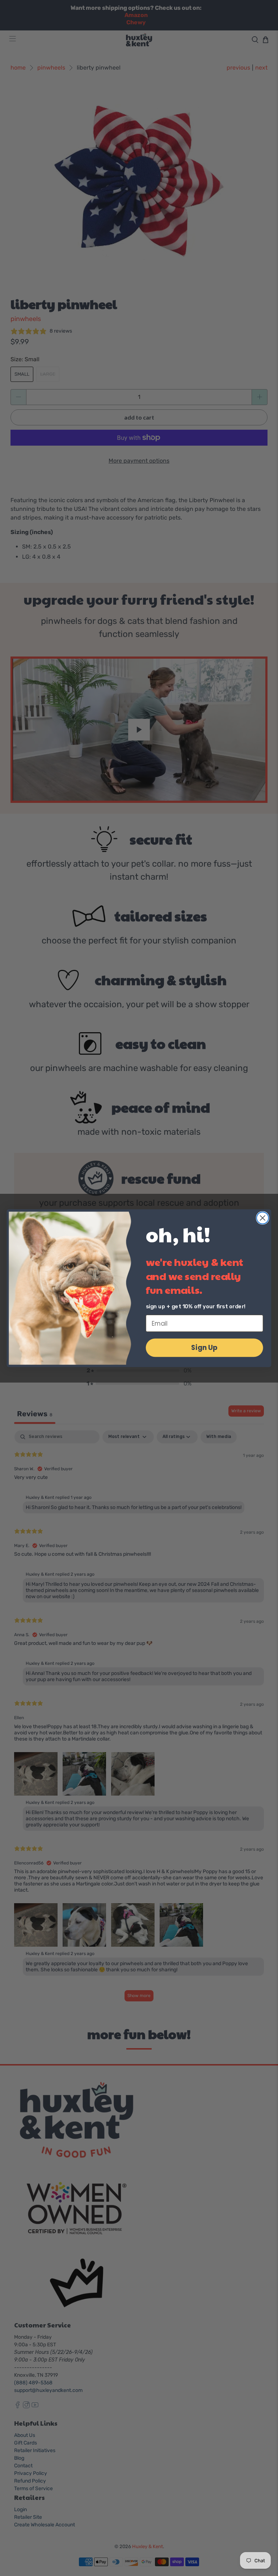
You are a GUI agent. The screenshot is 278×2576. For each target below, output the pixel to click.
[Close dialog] (263, 1218)
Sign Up (204, 1347)
